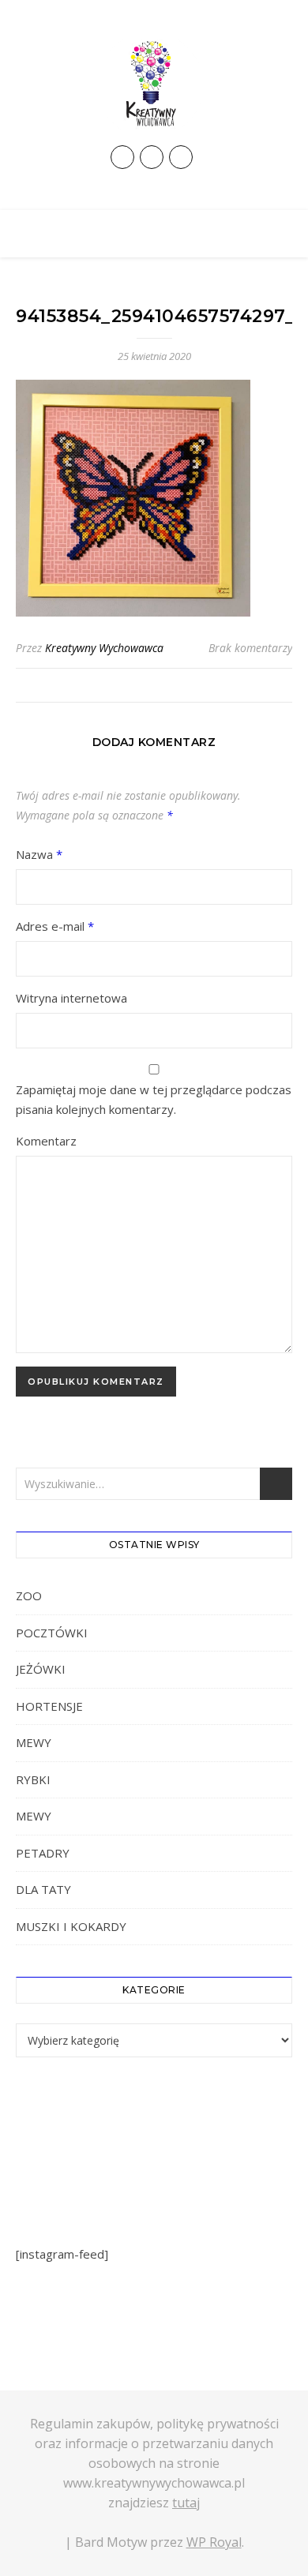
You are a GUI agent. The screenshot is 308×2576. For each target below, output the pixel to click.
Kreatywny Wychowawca (104, 648)
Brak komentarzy (250, 648)
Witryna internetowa (71, 998)
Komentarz (46, 1141)
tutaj (186, 2503)
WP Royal (214, 2542)
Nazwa (39, 854)
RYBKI (33, 1779)
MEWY (34, 1742)
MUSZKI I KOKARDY (71, 1926)
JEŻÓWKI (41, 1669)
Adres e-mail (55, 926)
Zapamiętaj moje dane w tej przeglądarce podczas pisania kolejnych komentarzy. (154, 1099)
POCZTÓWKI (52, 1633)
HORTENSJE (49, 1706)
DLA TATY (43, 1889)
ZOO (29, 1595)
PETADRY (43, 1853)
